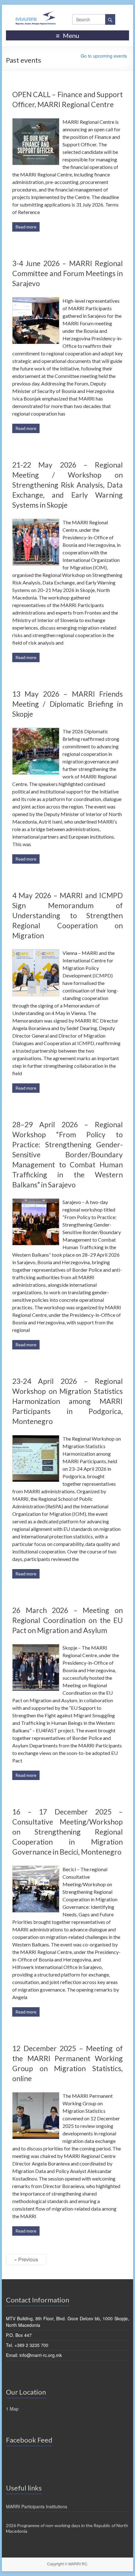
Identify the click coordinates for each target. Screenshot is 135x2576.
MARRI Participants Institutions (37, 2506)
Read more (26, 227)
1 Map (12, 2409)
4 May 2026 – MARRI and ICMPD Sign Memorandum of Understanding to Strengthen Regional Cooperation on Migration (67, 915)
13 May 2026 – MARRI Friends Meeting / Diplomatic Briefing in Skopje (67, 704)
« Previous (26, 2259)
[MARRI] (35, 20)
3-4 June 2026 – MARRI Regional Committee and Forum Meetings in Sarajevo (67, 273)
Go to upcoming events (104, 56)
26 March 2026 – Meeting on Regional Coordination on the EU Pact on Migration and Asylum (67, 1620)
